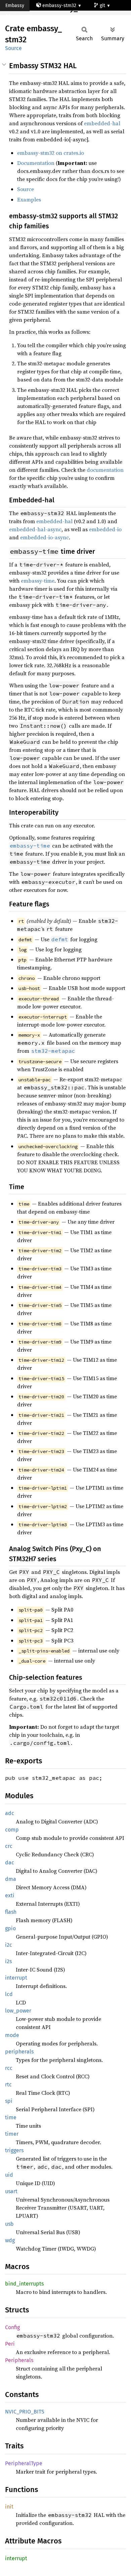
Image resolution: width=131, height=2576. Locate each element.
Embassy (15, 6)
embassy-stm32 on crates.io (51, 153)
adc (10, 1813)
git (103, 6)
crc (9, 1846)
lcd (9, 1994)
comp (12, 1830)
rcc (9, 2068)
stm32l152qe (25, 17)
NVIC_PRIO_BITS (25, 2412)
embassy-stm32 (59, 6)
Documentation (36, 163)
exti (10, 1895)
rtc (8, 2085)
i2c (9, 1945)
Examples (29, 199)
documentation (105, 470)
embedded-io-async (45, 537)
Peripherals (19, 2360)
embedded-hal (102, 123)
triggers (14, 2150)
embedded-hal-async (35, 529)
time (11, 2117)
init (9, 2507)
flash (11, 1912)
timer (12, 2134)
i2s (8, 1961)
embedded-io (105, 529)
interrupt (16, 1978)
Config (12, 2327)
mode (12, 2035)
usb (9, 2224)
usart (11, 2191)
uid (9, 2175)
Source (13, 48)
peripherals (19, 2052)
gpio (10, 1928)
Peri (10, 2344)
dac (10, 1863)
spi (9, 2101)
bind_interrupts (24, 2284)
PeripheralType (24, 2463)
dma (11, 1879)
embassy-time (38, 581)
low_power (18, 2011)
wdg (10, 2240)
